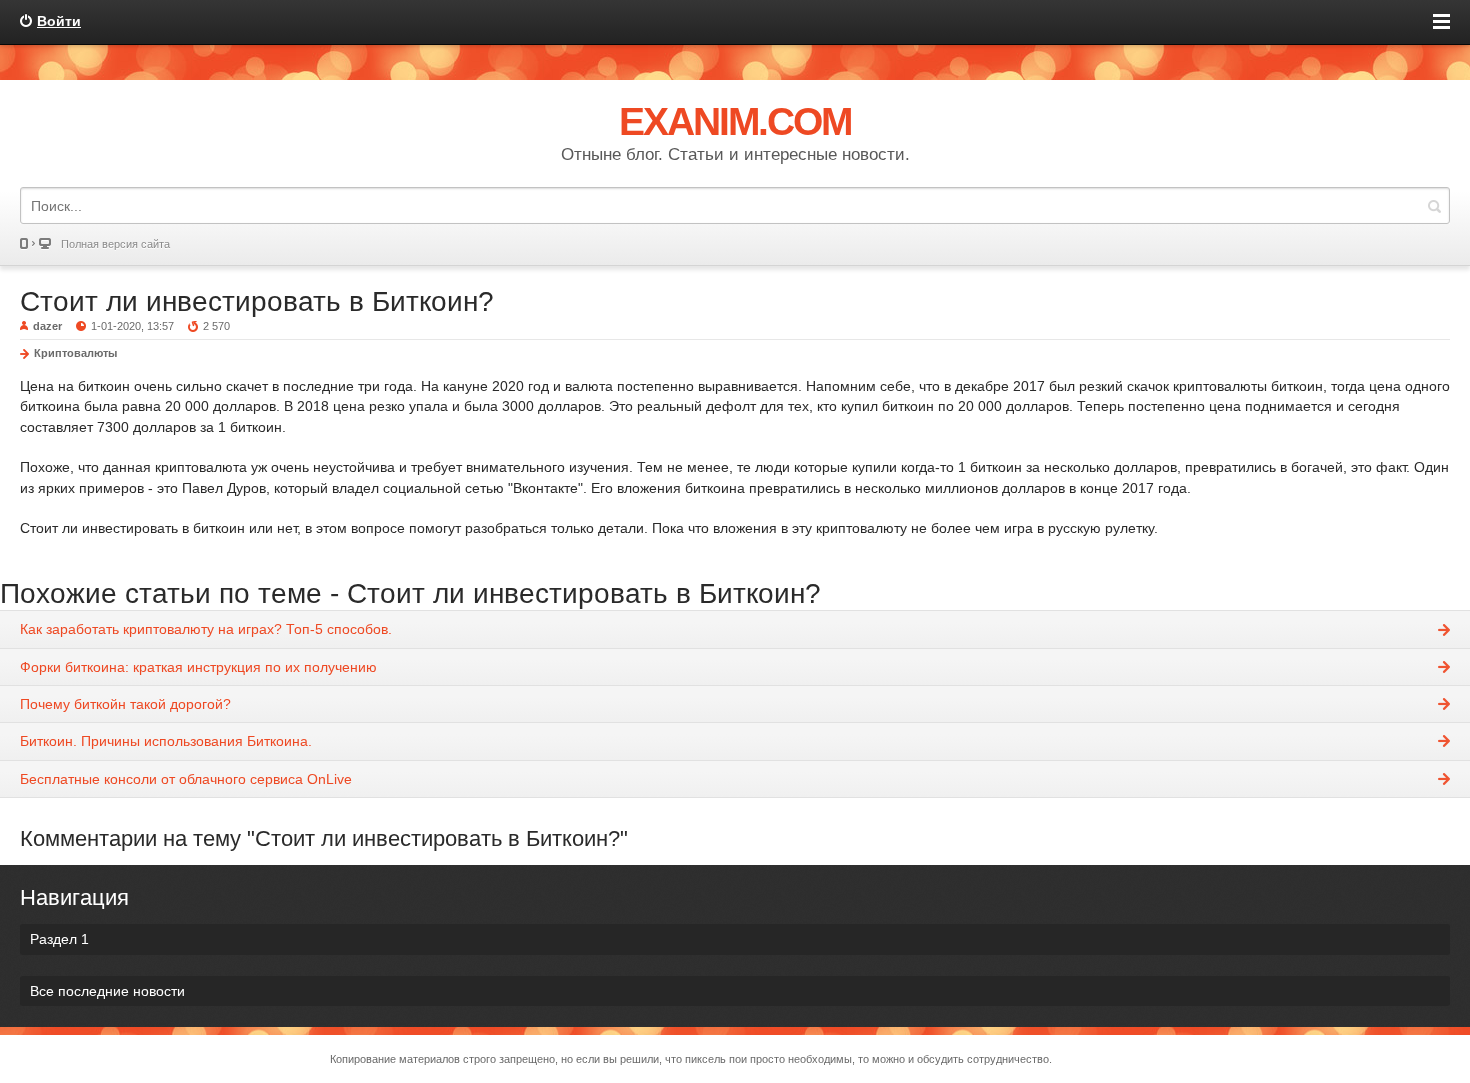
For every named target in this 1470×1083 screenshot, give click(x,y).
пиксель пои (716, 1059)
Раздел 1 (59, 939)
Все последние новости (107, 991)
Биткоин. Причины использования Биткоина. (166, 741)
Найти (1434, 205)
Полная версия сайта (115, 244)
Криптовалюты (75, 353)
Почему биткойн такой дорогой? (125, 704)
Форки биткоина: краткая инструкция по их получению (198, 667)
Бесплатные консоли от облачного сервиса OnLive (186, 779)
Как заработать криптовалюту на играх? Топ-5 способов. (206, 629)
